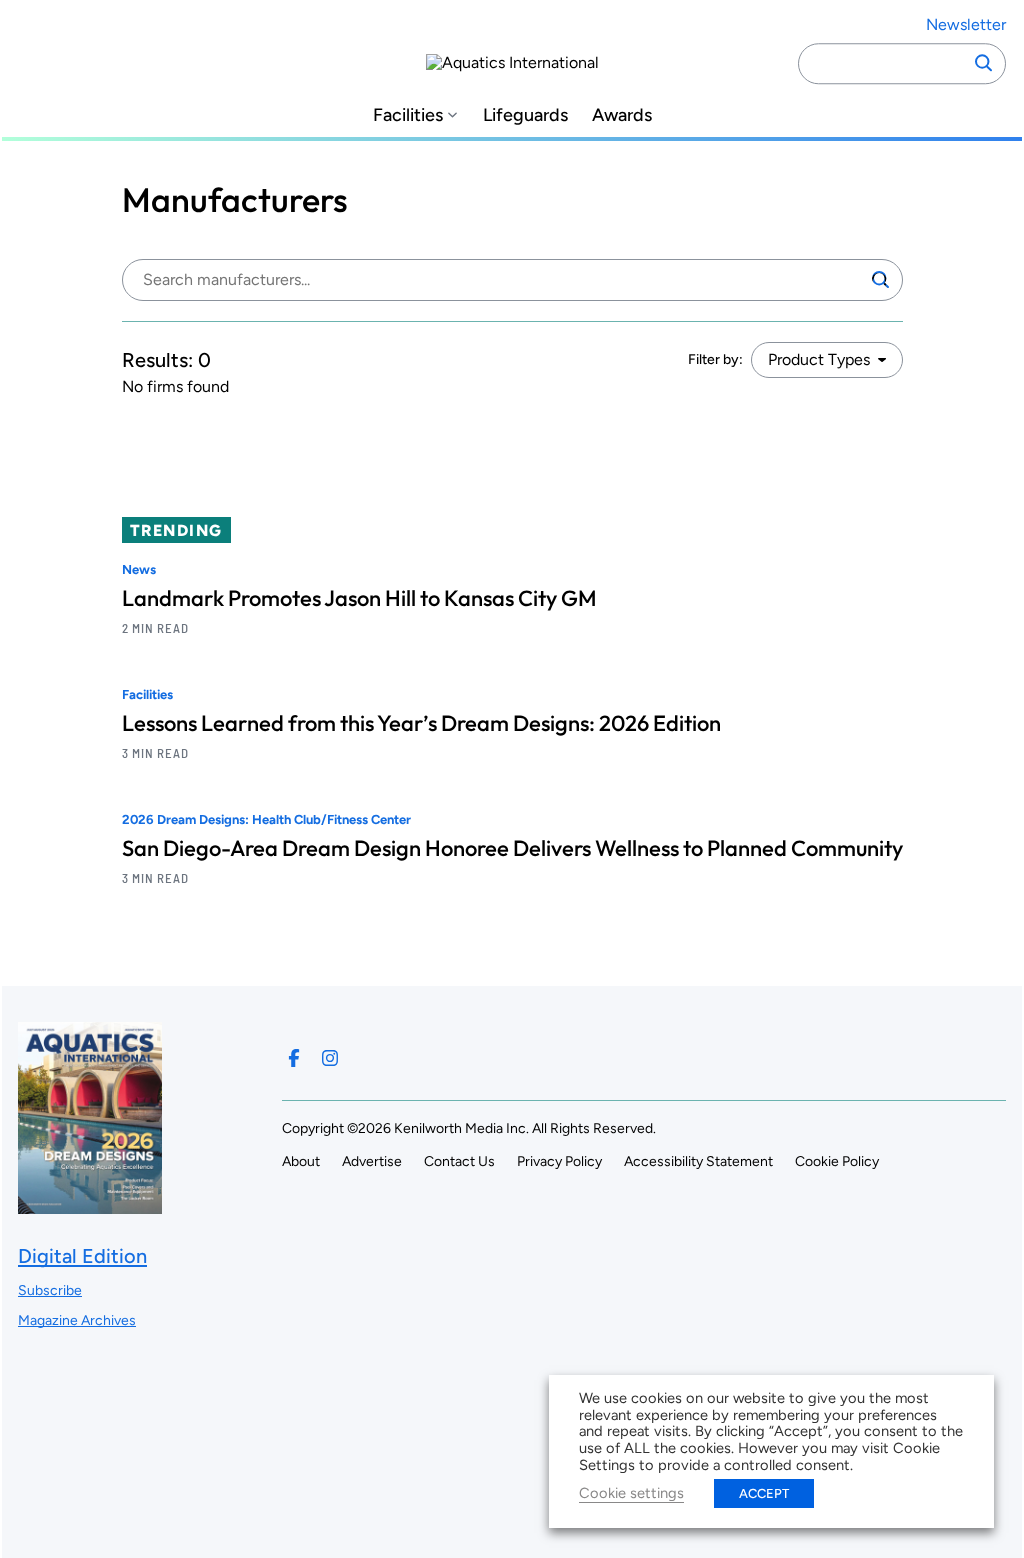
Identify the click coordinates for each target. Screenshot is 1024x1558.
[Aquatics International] (512, 63)
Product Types (819, 359)
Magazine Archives (77, 1320)
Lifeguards (525, 115)
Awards (622, 115)
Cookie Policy (837, 1161)
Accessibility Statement (698, 1161)
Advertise (372, 1161)
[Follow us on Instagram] (330, 1058)
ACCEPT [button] (764, 1493)
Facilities (408, 115)
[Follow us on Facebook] (294, 1058)
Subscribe (50, 1290)
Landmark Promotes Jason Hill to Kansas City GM (359, 598)
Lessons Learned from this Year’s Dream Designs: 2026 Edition (421, 723)
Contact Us (459, 1161)
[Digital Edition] (90, 1204)
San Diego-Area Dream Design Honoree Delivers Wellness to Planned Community (512, 848)
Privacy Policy (559, 1161)
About (301, 1161)
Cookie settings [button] (631, 1493)
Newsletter (966, 24)
